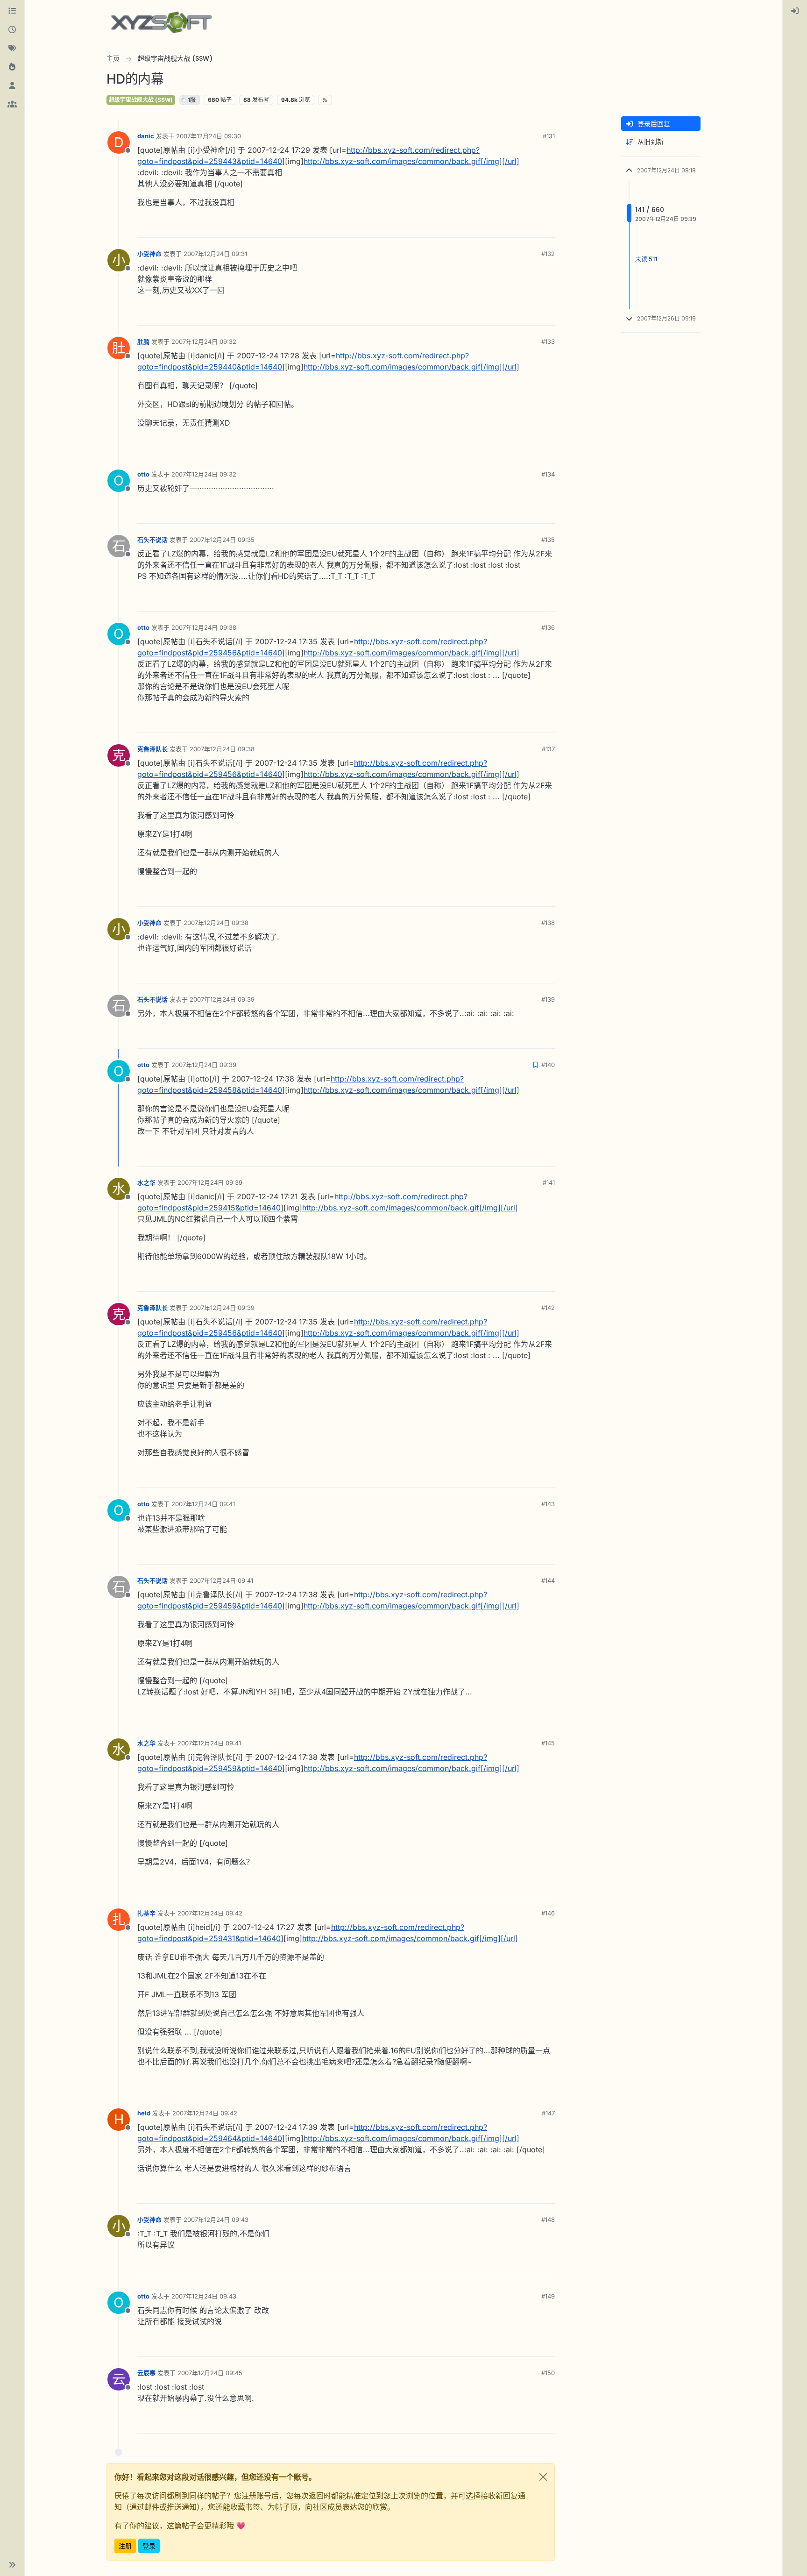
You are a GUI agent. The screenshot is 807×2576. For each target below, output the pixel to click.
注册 (125, 2546)
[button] (12, 2565)
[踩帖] (547, 226)
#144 (548, 1580)
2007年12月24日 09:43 (216, 2220)
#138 (548, 923)
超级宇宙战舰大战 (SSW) (141, 100)
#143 (548, 1504)
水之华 (146, 1182)
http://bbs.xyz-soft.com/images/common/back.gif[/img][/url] (411, 161)
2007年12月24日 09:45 (210, 2373)
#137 (548, 749)
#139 (548, 999)
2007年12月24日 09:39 (222, 999)
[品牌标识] (161, 22)
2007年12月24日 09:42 (210, 1913)
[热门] (12, 67)
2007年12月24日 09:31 (215, 254)
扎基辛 (146, 1913)
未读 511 (646, 259)
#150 (548, 2373)
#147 (548, 2113)
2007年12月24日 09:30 (209, 136)
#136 (548, 627)
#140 (548, 1065)
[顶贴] (514, 226)
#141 (549, 1182)
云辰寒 (146, 2373)
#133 (548, 342)
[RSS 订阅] (325, 100)
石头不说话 (152, 540)
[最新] (12, 30)
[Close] (543, 2477)
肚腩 (143, 342)
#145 (548, 1743)
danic (146, 136)
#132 (548, 254)
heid (144, 2113)
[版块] (12, 11)
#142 (548, 1308)
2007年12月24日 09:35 (222, 540)
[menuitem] (795, 11)
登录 (149, 2546)
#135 (548, 540)
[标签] (12, 49)
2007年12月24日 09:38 (204, 627)
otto (143, 474)
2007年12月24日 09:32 (204, 342)
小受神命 (149, 254)
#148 (548, 2220)
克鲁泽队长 (152, 749)
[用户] (12, 86)
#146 (548, 1913)
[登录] (795, 11)
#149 (548, 2296)
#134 (548, 474)
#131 (549, 136)
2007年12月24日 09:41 (203, 1504)
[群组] (12, 105)
